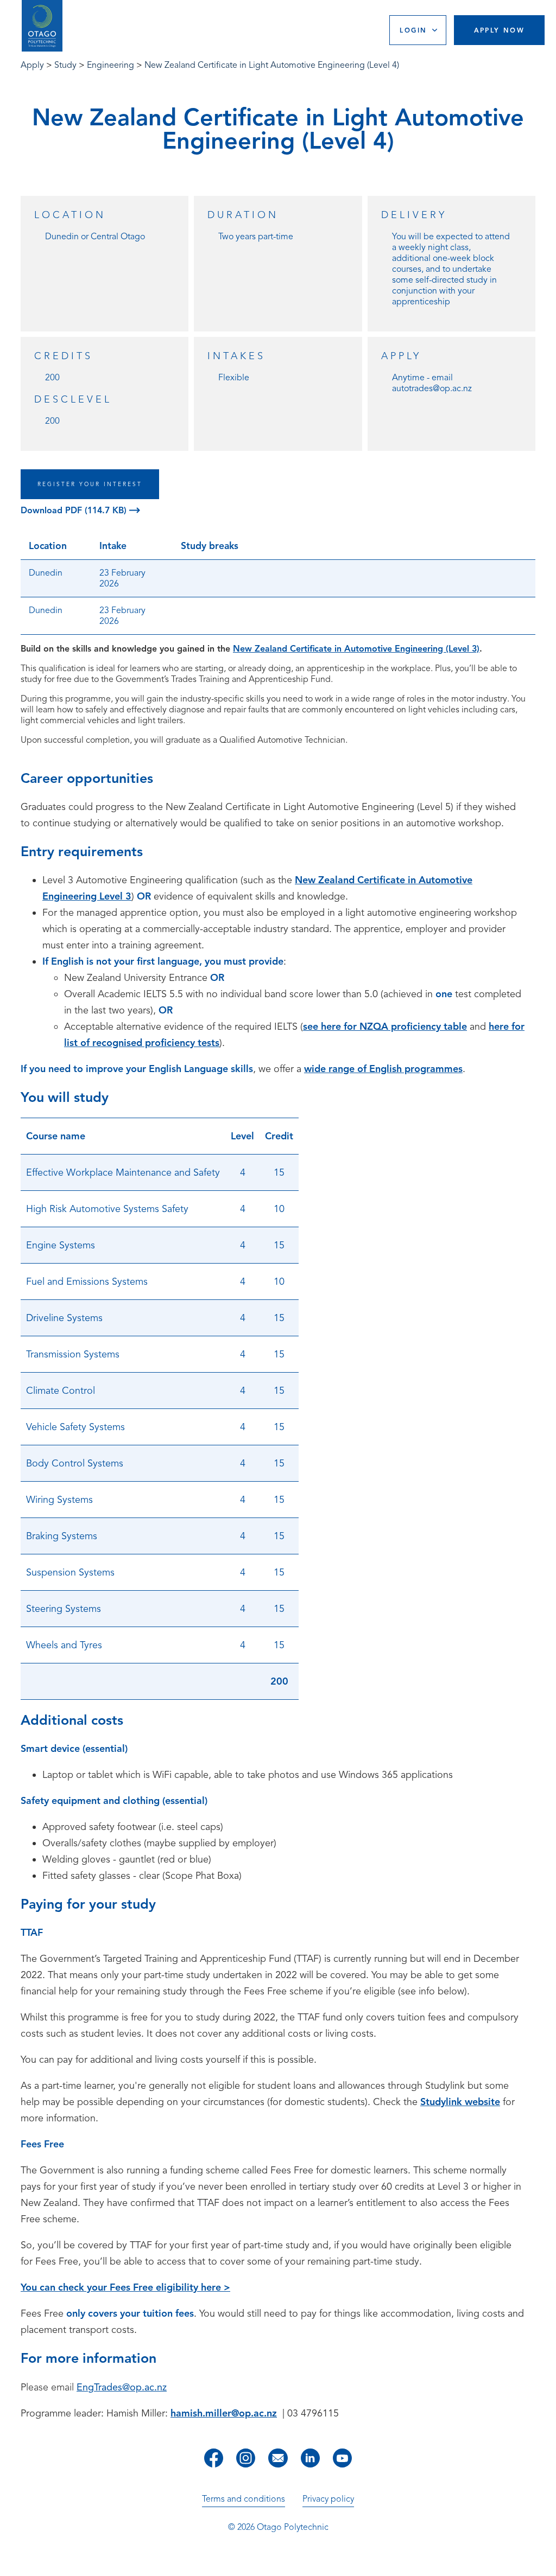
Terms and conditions (244, 2499)
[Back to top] (544, 2560)
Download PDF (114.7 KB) (75, 511)
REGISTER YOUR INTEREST (90, 484)
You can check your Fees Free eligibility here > (125, 2287)
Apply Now (500, 30)
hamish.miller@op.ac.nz (224, 2413)
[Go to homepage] (42, 26)
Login (413, 30)
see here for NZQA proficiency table (385, 1026)
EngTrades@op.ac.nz (122, 2387)
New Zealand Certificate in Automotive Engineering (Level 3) (356, 649)
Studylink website (460, 2102)
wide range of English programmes (383, 1069)
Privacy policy (328, 2499)
